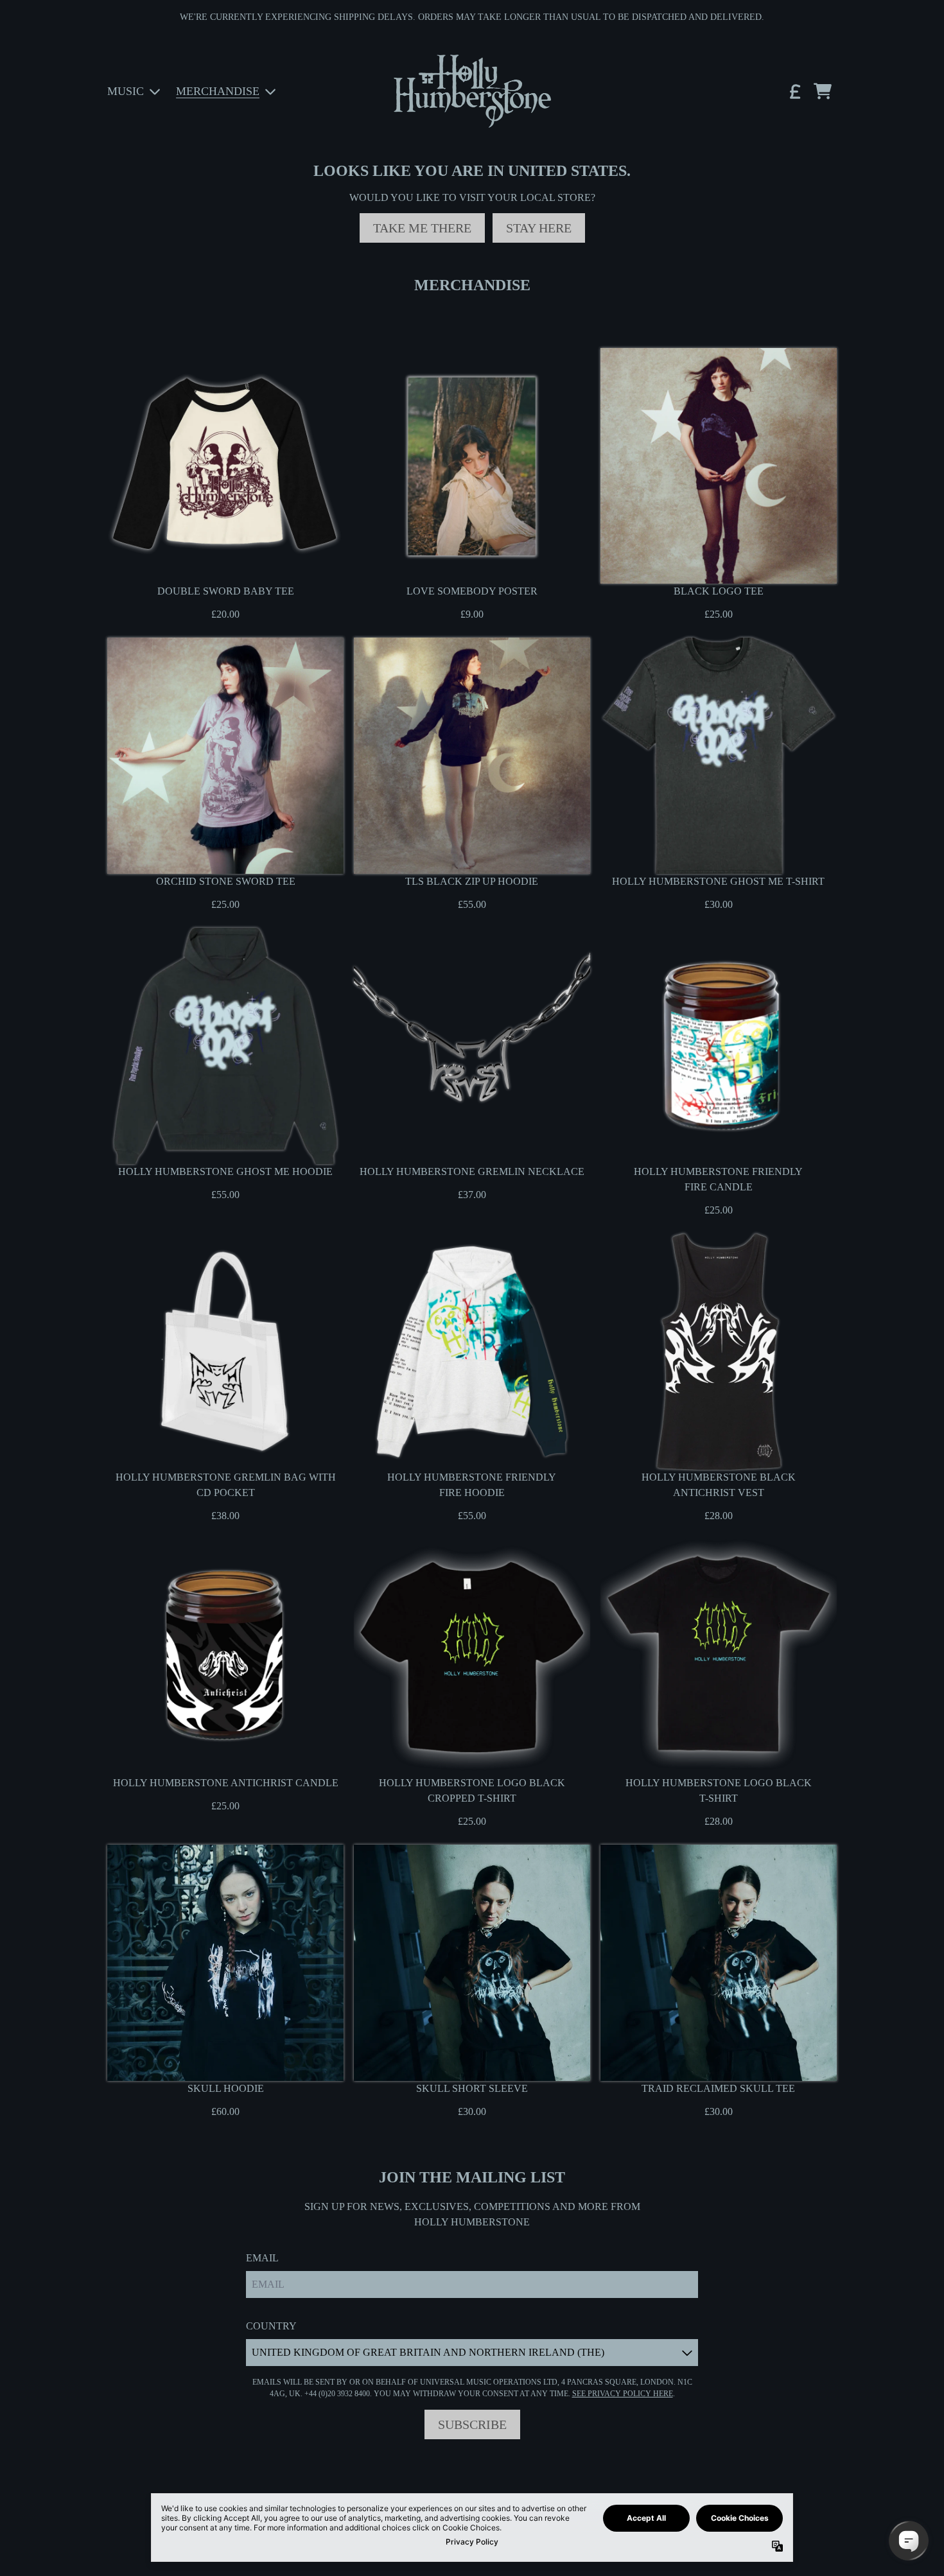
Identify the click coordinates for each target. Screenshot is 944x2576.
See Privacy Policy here (623, 2394)
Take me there (422, 228)
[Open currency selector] (794, 91)
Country (271, 2326)
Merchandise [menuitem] (218, 91)
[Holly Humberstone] (472, 91)
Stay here (539, 228)
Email (262, 2258)
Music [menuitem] (126, 91)
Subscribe (472, 2424)
